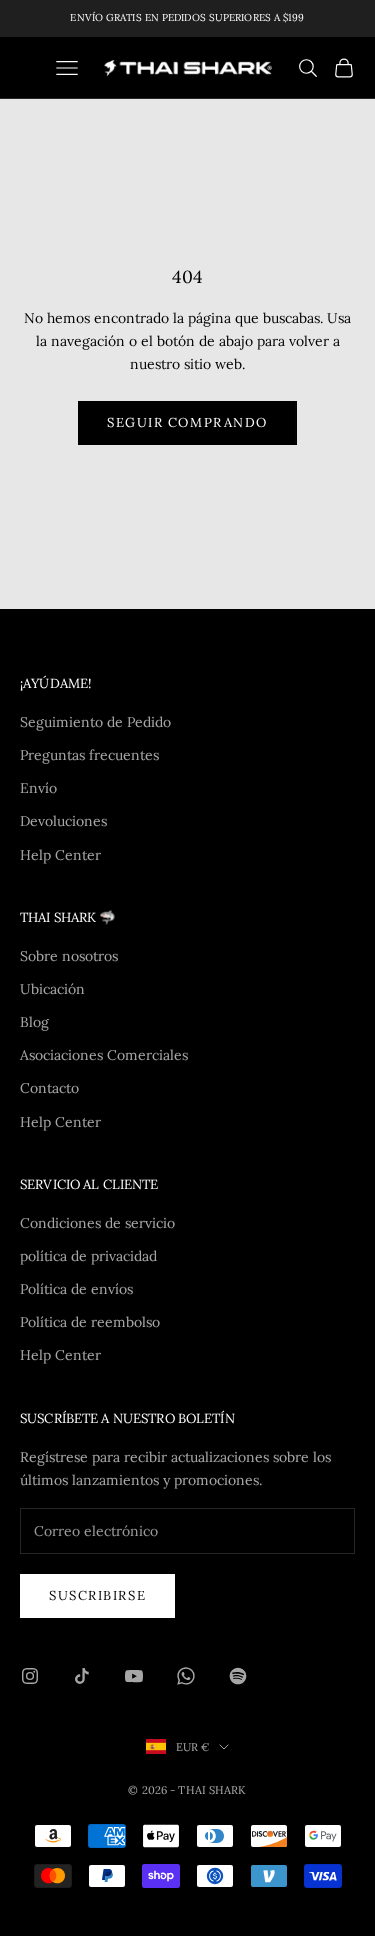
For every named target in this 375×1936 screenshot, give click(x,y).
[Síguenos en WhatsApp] (186, 1676)
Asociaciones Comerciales (104, 1055)
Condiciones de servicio (97, 1223)
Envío (38, 788)
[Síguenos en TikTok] (82, 1676)
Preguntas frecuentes (89, 755)
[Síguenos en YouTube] (134, 1676)
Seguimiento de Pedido (95, 722)
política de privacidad (88, 1256)
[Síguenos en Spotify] (238, 1676)
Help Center (60, 855)
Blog (34, 1022)
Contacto (49, 1088)
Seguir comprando (187, 422)
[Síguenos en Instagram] (30, 1676)
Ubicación (52, 989)
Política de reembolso (90, 1322)
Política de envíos (76, 1289)
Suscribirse (97, 1595)
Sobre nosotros (69, 956)
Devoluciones (63, 821)
